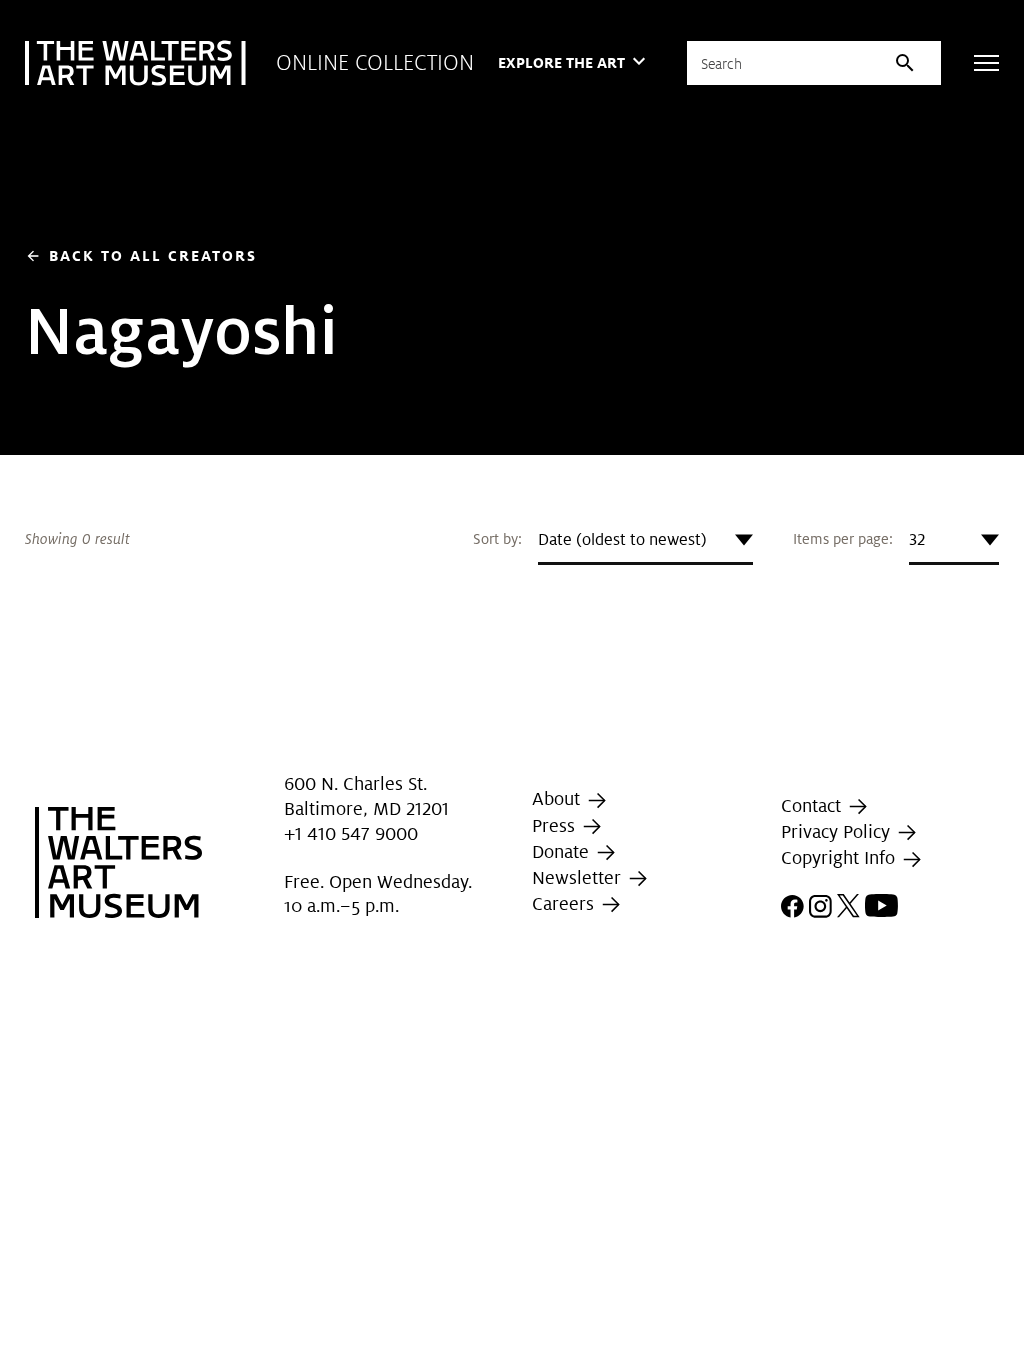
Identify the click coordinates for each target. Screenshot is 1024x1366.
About (558, 798)
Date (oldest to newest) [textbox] (622, 539)
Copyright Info (840, 858)
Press (556, 825)
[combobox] (645, 540)
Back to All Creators (141, 255)
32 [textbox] (917, 539)
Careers (565, 903)
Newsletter (579, 877)
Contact (813, 805)
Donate (563, 851)
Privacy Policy (838, 831)
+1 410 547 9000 (351, 833)
